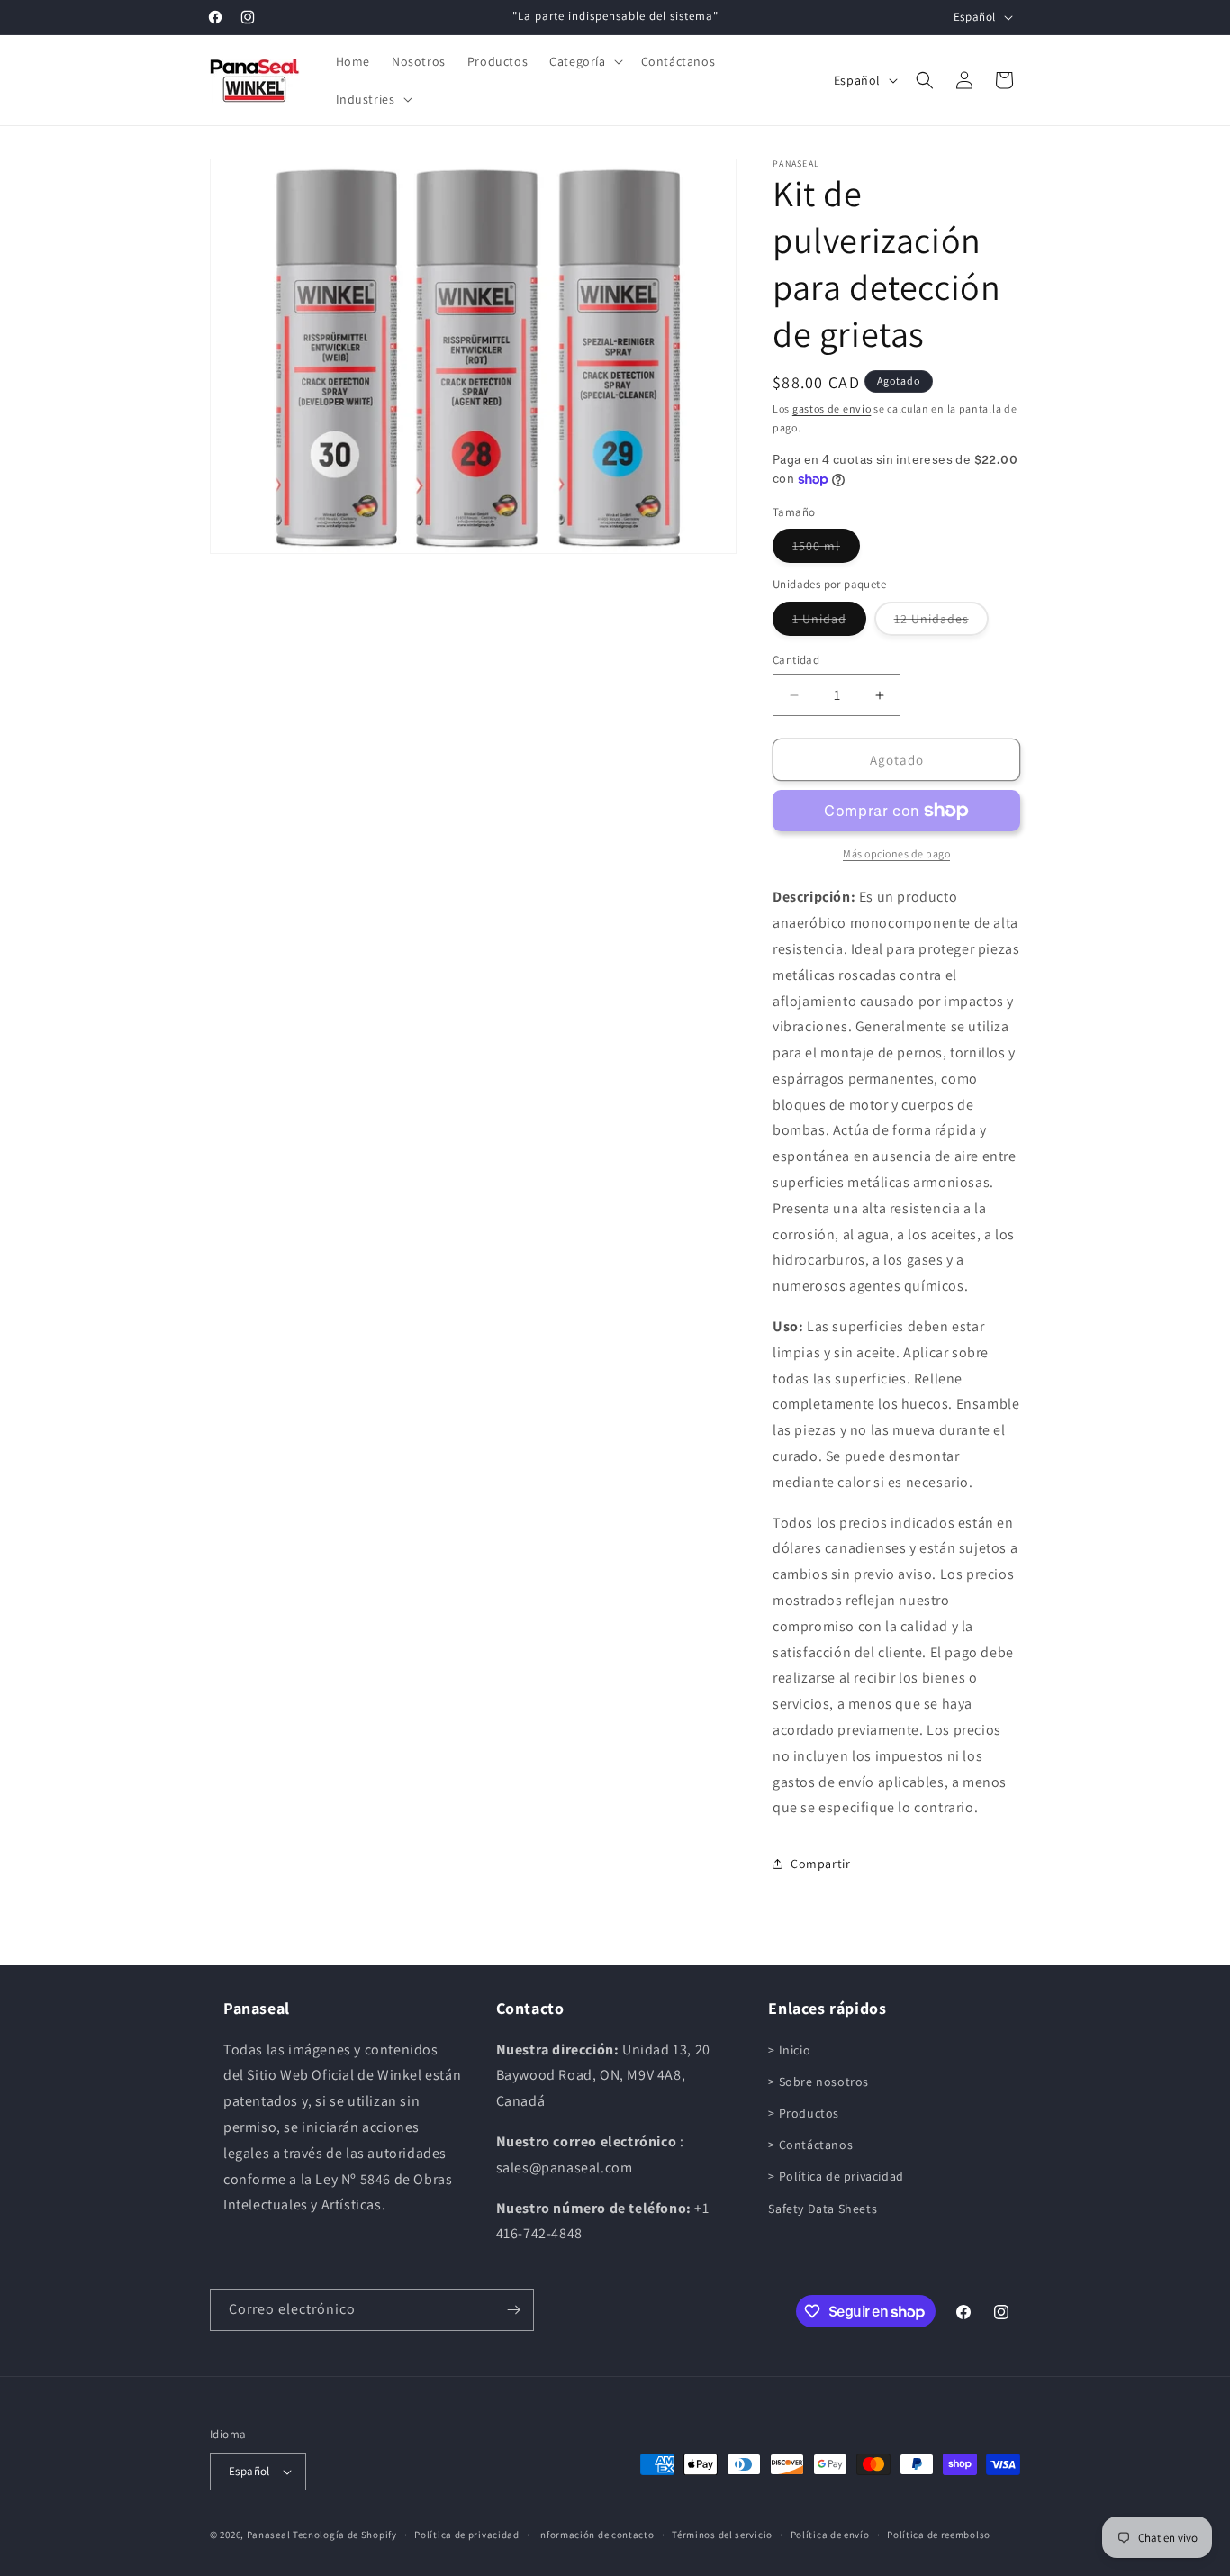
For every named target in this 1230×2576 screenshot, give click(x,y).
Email (443, 1265)
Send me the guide (615, 1342)
